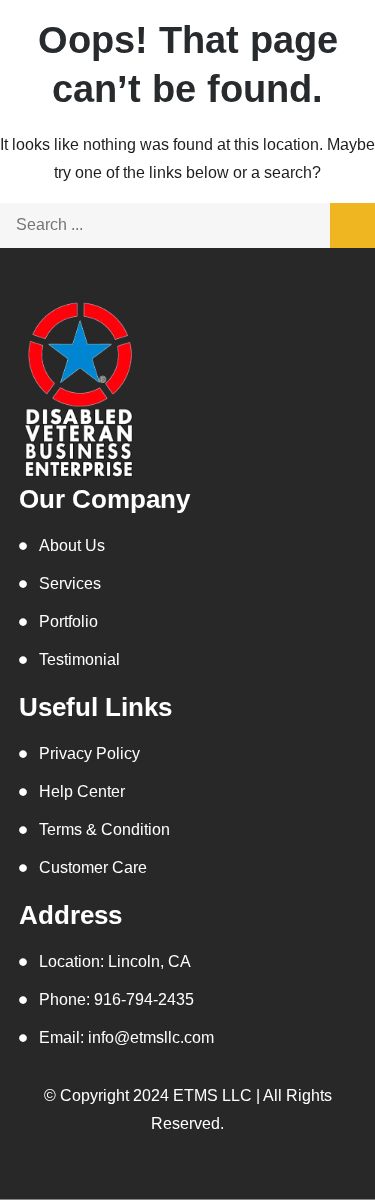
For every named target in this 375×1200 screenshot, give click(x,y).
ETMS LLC (212, 1095)
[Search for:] (187, 224)
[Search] (352, 225)
